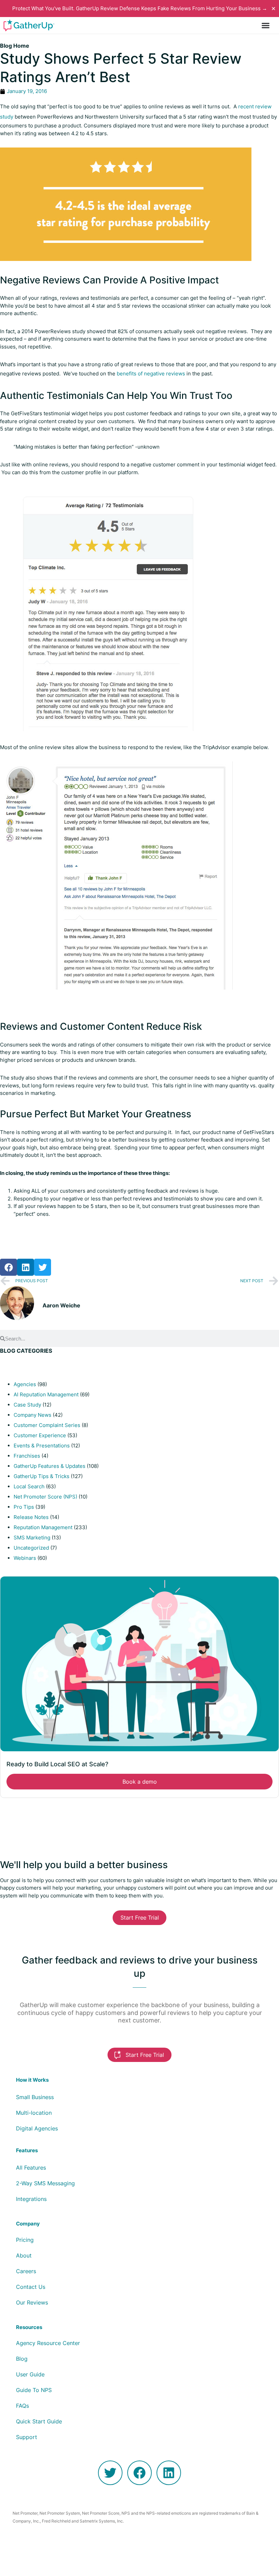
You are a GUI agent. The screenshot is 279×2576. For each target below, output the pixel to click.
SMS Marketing (32, 1538)
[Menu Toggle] (266, 25)
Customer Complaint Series (47, 1425)
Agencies (25, 1384)
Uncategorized (31, 1548)
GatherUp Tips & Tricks (42, 1476)
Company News (32, 1415)
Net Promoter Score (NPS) (45, 1497)
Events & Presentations (42, 1446)
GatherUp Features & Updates (50, 1466)
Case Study (27, 1405)
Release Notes (31, 1517)
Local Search (29, 1486)
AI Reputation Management (46, 1394)
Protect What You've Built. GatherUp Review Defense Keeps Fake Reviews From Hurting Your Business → (140, 8)
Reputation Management (43, 1527)
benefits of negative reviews (151, 374)
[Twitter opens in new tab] (110, 2473)
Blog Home (15, 46)
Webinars (25, 1558)
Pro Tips (24, 1507)
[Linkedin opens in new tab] (169, 2473)
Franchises (27, 1456)
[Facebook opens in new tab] (139, 2473)
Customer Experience (40, 1435)
